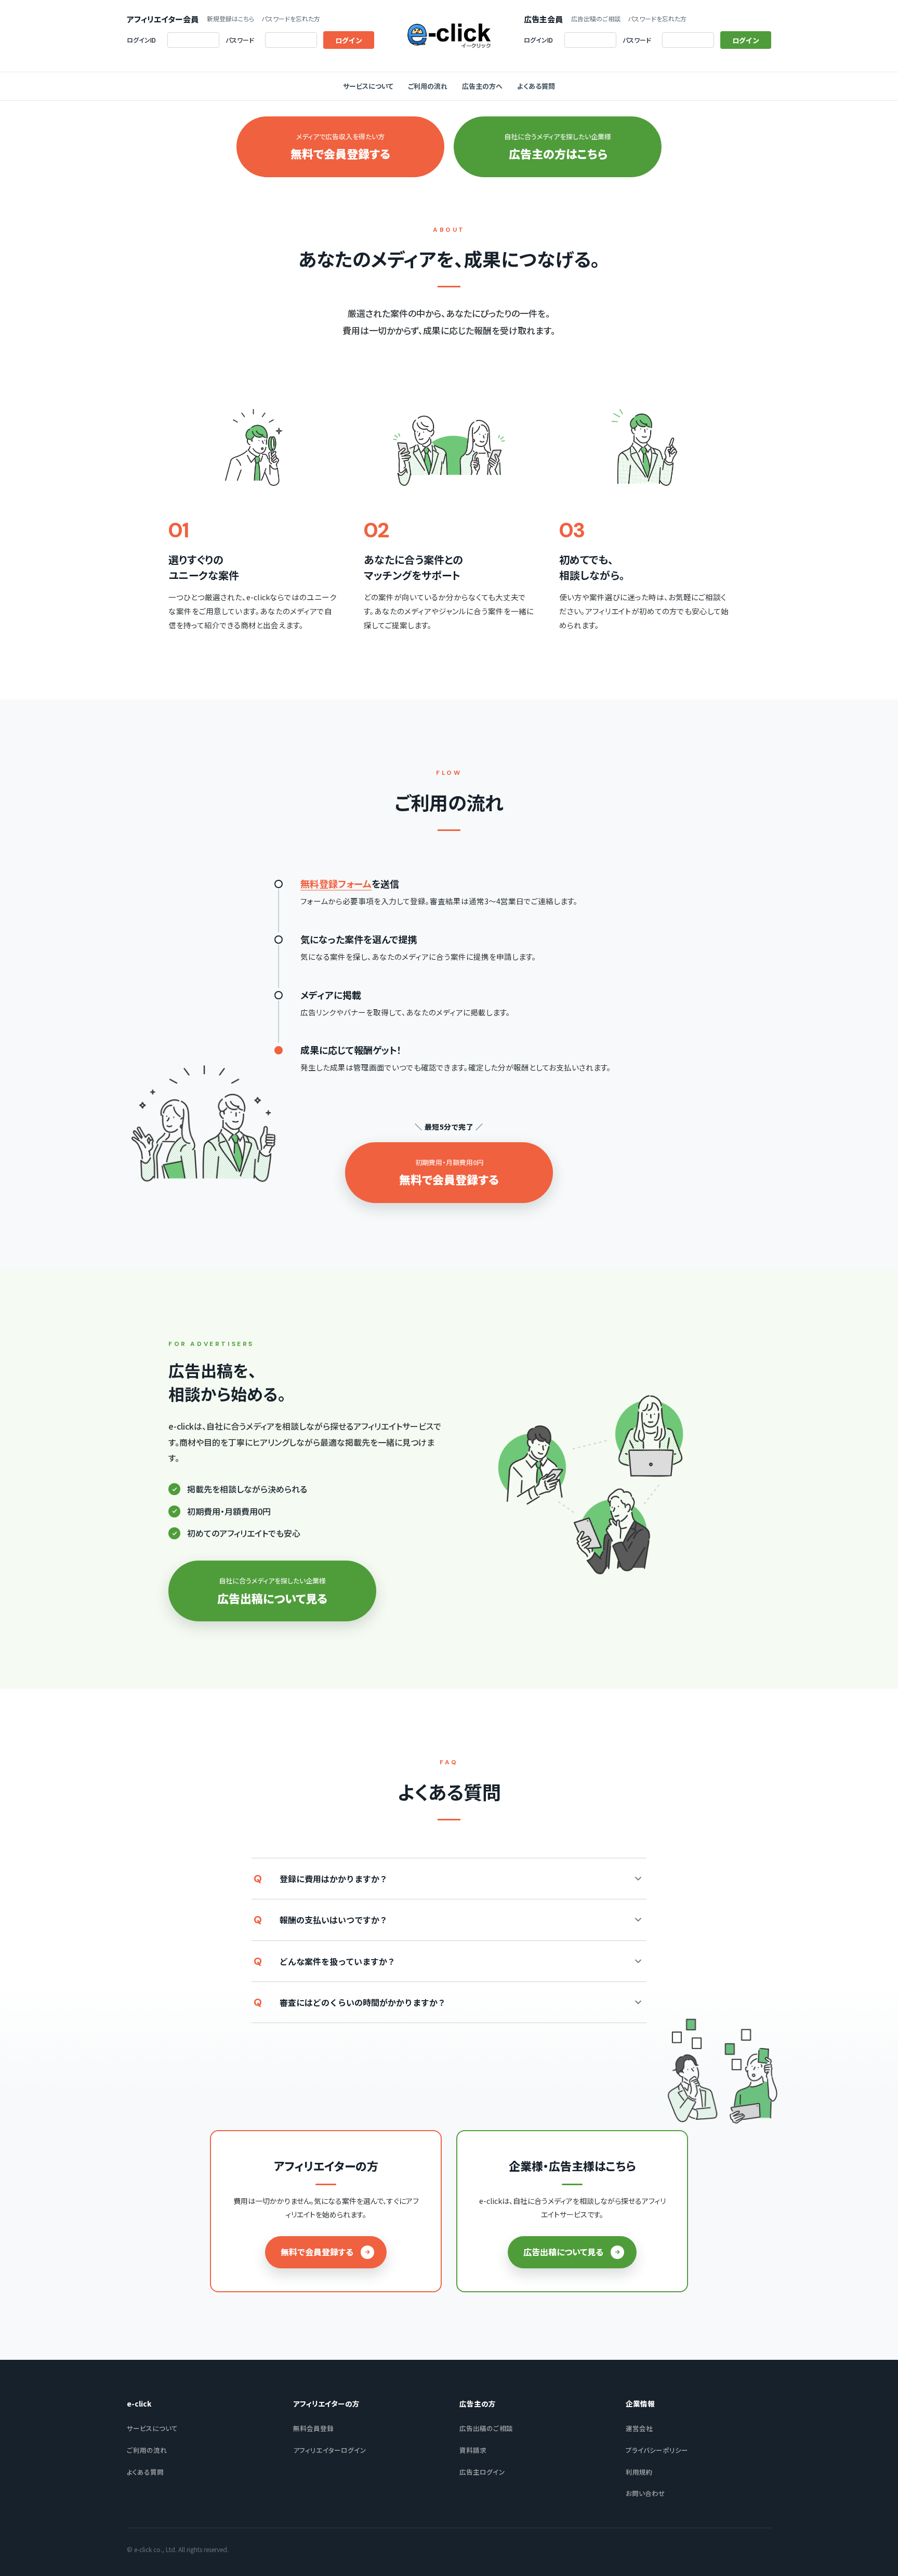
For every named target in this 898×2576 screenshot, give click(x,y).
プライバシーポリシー (657, 2450)
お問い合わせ (645, 2493)
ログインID (141, 40)
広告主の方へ (482, 86)
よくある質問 (536, 86)
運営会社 (639, 2428)
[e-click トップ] (449, 36)
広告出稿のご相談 (596, 19)
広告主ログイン (482, 2472)
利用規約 (639, 2472)
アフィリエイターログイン (330, 2450)
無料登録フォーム (336, 883)
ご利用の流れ (428, 86)
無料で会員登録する (317, 2252)
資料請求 (473, 2450)
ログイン (349, 40)
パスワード (240, 40)
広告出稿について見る (563, 2252)
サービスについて (368, 86)
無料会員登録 (313, 2428)
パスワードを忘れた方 (291, 19)
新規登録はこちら (230, 19)
